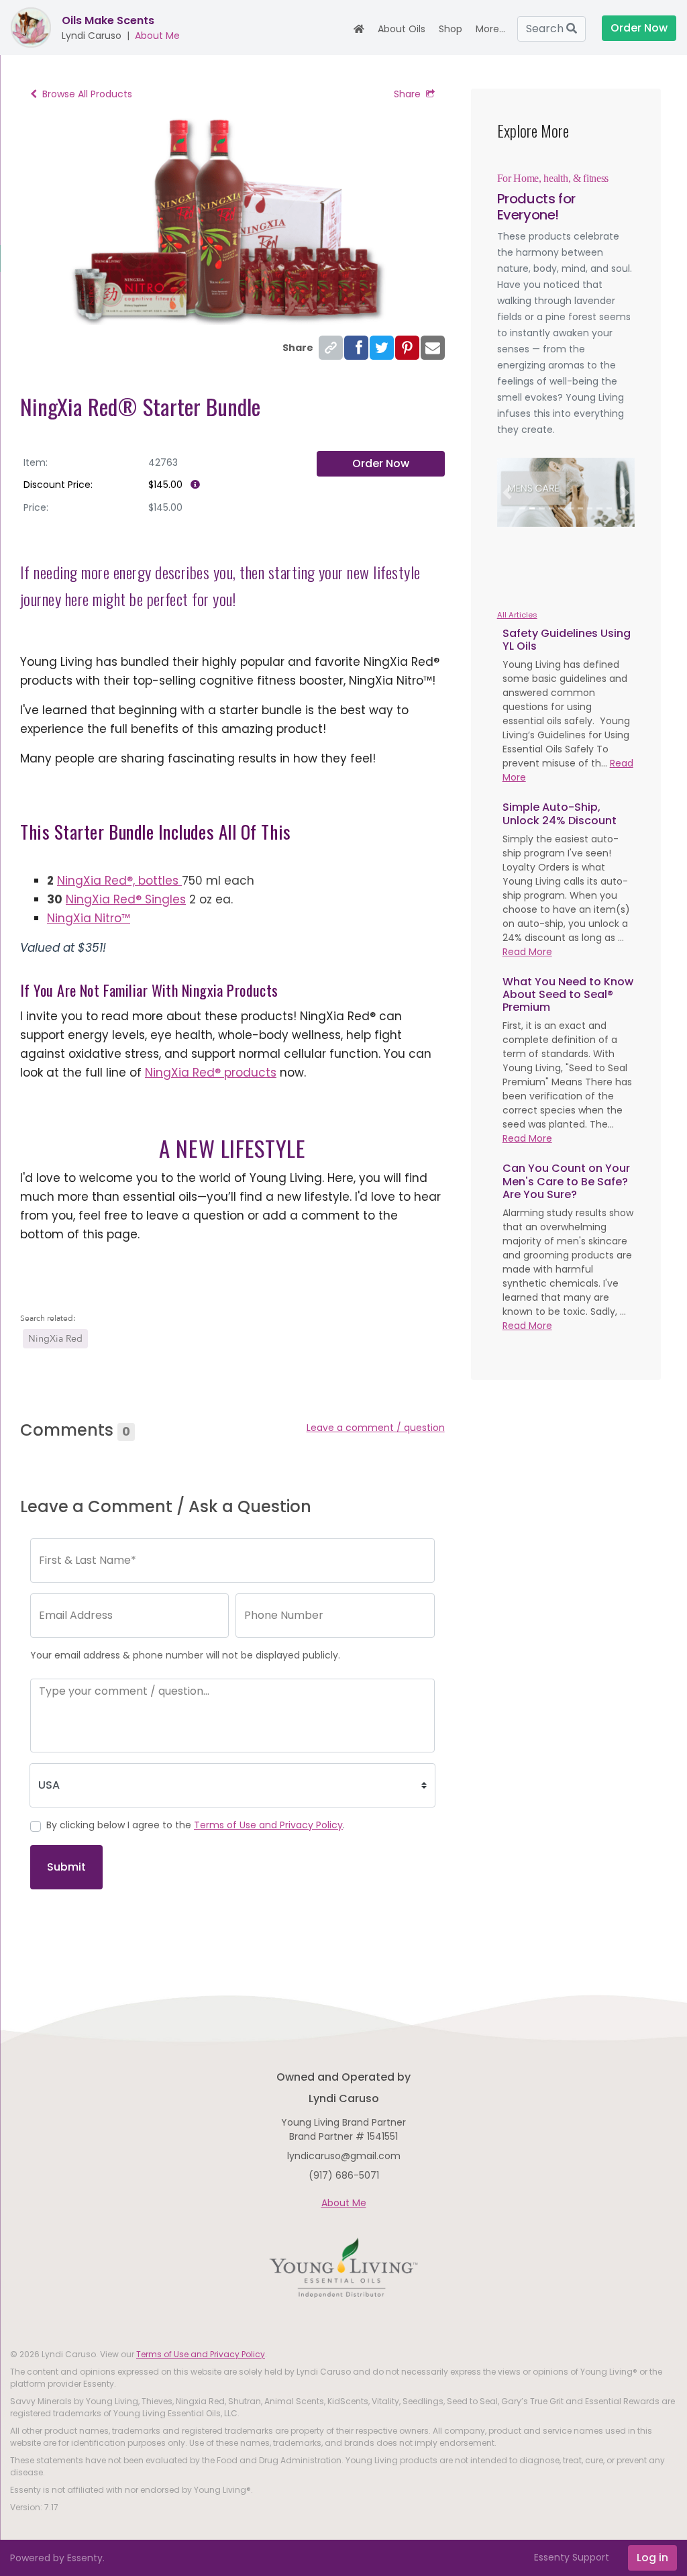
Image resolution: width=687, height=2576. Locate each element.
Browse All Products (87, 94)
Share (407, 94)
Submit (66, 1867)
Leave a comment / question (376, 1428)
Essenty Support (572, 2557)
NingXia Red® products (211, 1073)
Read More (527, 952)
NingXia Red (55, 1339)
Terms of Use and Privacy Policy (268, 1825)
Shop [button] (451, 29)
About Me (157, 36)
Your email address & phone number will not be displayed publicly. (185, 1655)
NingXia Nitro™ (89, 918)
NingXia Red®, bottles (119, 881)
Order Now (381, 463)
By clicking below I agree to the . (196, 1825)
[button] (508, 492)
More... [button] (490, 29)
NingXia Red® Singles (126, 899)
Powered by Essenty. (57, 2558)
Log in (652, 2558)
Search (546, 29)
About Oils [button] (402, 29)
